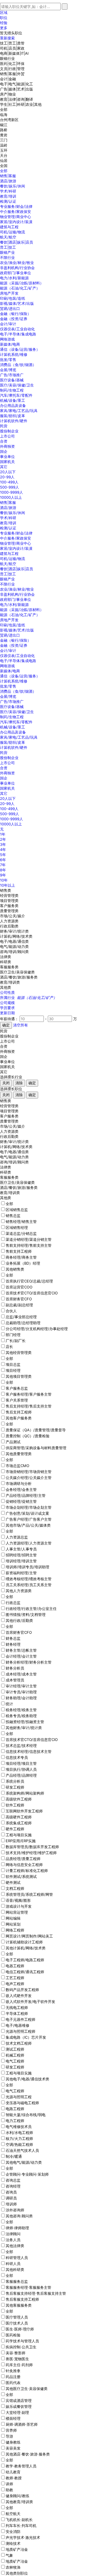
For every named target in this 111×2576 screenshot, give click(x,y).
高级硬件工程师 (19, 1817)
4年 (3, 849)
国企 (4, 451)
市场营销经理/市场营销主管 (29, 1472)
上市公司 (7, 436)
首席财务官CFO (19, 1299)
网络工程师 (15, 1930)
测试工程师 (15, 2049)
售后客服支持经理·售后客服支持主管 (36, 2293)
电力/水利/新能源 (14, 278)
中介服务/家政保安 (16, 212)
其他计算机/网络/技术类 (26, 1948)
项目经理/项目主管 (21, 1763)
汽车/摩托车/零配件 (16, 395)
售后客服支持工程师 (22, 2299)
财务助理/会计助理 (21, 1698)
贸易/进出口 (10, 308)
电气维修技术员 (19, 2127)
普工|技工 (8, 247)
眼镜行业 (7, 58)
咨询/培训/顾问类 (14, 952)
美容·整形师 (16, 2353)
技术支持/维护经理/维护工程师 (31, 1853)
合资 (4, 441)
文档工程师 (15, 1888)
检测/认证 (8, 201)
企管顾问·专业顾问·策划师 (27, 2174)
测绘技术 (13, 2543)
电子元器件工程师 (20, 2019)
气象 (9, 2555)
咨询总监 (13, 2180)
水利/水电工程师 (19, 2133)
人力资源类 (9, 921)
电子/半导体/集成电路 (18, 334)
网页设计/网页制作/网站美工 (29, 1936)
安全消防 (13, 2531)
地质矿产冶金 (17, 2549)
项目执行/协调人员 (21, 1769)
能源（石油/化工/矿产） (20, 288)
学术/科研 (8, 191)
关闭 (6, 1083)
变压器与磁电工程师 (22, 2103)
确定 (32, 1083)
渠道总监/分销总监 (21, 1233)
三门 (4, 140)
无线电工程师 (17, 2007)
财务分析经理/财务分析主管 (29, 1662)
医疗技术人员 (17, 2323)
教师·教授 (14, 2478)
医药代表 (13, 2383)
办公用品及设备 (13, 405)
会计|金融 (8, 79)
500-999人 (10, 487)
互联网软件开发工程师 (24, 1811)
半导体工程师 (17, 2013)
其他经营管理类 (19, 1353)
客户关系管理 (17, 1400)
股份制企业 (9, 431)
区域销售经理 (17, 1227)
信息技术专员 (17, 1757)
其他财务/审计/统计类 (24, 1728)
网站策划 (13, 1924)
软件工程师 (15, 1805)
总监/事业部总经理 (21, 1317)
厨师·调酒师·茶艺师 (22, 2424)
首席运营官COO (19, 1287)
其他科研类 (15, 2269)
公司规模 (7, 1003)
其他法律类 (15, 2246)
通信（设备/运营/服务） (20, 349)
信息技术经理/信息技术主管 (29, 1751)
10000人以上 (11, 497)
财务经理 (13, 1644)
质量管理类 (9, 911)
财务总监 (13, 1638)
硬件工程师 (15, 1829)
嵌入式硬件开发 (19, 1996)
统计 (9, 1704)
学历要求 (7, 1008)
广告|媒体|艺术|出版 (17, 89)
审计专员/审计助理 (21, 1692)
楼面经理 (13, 2418)
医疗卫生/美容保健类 (17, 972)
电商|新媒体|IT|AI (14, 53)
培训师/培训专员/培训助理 (27, 1567)
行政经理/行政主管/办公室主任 (31, 1609)
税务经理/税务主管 (21, 1710)
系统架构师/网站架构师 (25, 1793)
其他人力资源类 (19, 1591)
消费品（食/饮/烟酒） (18, 365)
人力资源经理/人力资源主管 (29, 1543)
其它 (4, 467)
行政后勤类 (9, 926)
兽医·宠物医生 (17, 2359)
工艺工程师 (15, 1978)
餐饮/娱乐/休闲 (13, 186)
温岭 (4, 145)
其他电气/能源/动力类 (24, 2162)
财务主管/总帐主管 (21, 1650)
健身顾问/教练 (18, 2496)
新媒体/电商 (10, 344)
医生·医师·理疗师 (20, 2329)
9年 (3, 875)
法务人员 (13, 2240)
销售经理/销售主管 (21, 1222)
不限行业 (7, 257)
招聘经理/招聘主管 (21, 1555)
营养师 (11, 2430)
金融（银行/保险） (16, 314)
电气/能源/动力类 (14, 946)
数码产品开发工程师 (22, 1990)
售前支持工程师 (19, 1251)
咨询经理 (13, 2186)
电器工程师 (15, 1966)
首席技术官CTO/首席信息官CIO (32, 1293)
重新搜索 (7, 38)
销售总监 (13, 1216)
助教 (9, 2490)
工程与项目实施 (19, 1835)
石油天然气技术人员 (22, 2150)
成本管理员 (15, 1680)
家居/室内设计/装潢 (16, 222)
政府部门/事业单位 (16, 273)
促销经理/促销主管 (21, 1501)
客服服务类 (9, 967)
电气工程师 (15, 2061)
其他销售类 (15, 1269)
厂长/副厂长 (16, 1341)
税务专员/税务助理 (21, 1716)
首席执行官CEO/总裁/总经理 (29, 1281)
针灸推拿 (13, 2371)
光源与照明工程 (19, 2097)
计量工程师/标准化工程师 (27, 1871)
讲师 (9, 2484)
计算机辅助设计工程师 (24, 1942)
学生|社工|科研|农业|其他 (21, 104)
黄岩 (4, 135)
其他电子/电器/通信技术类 (27, 2079)
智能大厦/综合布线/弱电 (26, 2115)
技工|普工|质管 (12, 43)
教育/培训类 (10, 982)
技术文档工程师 (19, 2043)
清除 (19, 1083)
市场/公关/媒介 (13, 916)
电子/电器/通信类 (14, 941)
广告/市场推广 (12, 375)
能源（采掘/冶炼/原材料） (22, 283)
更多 (4, 28)
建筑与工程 (9, 227)
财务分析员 (15, 1668)
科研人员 (13, 2264)
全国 (4, 166)
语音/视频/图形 (18, 1900)
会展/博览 (8, 370)
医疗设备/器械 (12, 380)
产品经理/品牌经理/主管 (26, 1495)
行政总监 (13, 1603)
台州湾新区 (9, 120)
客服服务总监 (17, 2281)
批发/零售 (8, 360)
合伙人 (11, 1311)
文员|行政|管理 (12, 69)
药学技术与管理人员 (22, 2341)
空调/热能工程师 (19, 2144)
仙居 (4, 160)
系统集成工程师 (19, 1823)
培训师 (11, 2204)
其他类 (6, 987)
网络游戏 (7, 339)
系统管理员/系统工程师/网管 (29, 1894)
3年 (3, 844)
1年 (3, 834)
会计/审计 (8, 324)
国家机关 (7, 462)
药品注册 (13, 2377)
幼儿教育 (13, 2472)
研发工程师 (15, 1787)
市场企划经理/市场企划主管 (29, 1507)
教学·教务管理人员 (21, 2466)
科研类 (6, 962)
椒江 (4, 125)
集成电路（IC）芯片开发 (26, 2037)
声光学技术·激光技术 (23, 2537)
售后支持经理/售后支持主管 (29, 1406)
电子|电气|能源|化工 (17, 84)
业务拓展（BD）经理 (23, 1263)
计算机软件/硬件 (14, 421)
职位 (4, 18)
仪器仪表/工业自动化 (17, 329)
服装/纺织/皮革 (13, 416)
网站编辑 (13, 1918)
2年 (3, 839)
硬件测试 (13, 1882)
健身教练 (13, 2442)
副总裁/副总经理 (19, 1305)
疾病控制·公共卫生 (21, 2347)
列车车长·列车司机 (21, 2526)
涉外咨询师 (15, 2210)
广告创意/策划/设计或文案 (27, 1513)
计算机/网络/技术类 (16, 936)
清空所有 (20, 1025)
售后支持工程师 (19, 1412)
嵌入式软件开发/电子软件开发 (30, 2002)
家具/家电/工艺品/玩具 (19, 411)
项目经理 (13, 1370)
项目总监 (13, 1364)
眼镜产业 (7, 252)
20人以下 (8, 472)
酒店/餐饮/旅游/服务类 (19, 977)
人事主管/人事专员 (21, 1549)
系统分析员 (15, 1781)
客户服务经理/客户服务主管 (29, 1394)
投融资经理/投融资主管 (25, 1722)
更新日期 (7, 1013)
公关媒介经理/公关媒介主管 (29, 1478)
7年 (3, 865)
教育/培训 (8, 196)
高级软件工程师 (19, 1799)
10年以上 (8, 885)
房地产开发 (9, 293)
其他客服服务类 (19, 2305)
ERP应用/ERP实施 (21, 1841)
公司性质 (7, 992)
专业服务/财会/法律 (16, 206)
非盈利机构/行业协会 (17, 268)
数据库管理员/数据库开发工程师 (32, 1847)
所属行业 (28, 998)
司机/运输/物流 (13, 232)
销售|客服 (8, 176)
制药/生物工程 (12, 390)
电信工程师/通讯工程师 (25, 1972)
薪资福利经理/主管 (21, 1573)
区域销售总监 (17, 1210)
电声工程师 (15, 1984)
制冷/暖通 (14, 2156)
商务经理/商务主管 (21, 1257)
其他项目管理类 (19, 1376)
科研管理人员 (17, 2258)
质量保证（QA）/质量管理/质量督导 (36, 1430)
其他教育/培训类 (19, 2502)
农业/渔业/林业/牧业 (17, 263)
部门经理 (13, 1335)
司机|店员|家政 (12, 48)
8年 (3, 870)
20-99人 (7, 477)
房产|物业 (8, 94)
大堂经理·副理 (17, 2412)
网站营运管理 (17, 1912)
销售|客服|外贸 (12, 74)
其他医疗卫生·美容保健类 (27, 2389)
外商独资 (7, 446)
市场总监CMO (18, 1466)
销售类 (6, 890)
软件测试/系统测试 (21, 1876)
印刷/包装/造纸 (13, 298)
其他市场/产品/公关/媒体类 (28, 1525)
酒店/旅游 (8, 181)
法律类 (6, 957)
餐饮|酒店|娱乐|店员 (17, 242)
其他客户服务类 (19, 1418)
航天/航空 (8, 237)
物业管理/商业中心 (16, 217)
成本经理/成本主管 (21, 1674)
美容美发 (13, 2448)
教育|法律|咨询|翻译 (17, 99)
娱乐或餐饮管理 (19, 2406)
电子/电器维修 (18, 2025)
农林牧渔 (13, 2567)
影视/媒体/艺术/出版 (17, 303)
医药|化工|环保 (12, 64)
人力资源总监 (17, 1537)
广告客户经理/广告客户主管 (29, 1519)
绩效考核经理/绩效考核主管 (29, 1579)
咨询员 (11, 2192)
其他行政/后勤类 (19, 1620)
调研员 (11, 2198)
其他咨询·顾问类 (19, 2216)
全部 (4, 109)
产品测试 (13, 1442)
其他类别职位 (17, 2573)
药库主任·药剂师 (19, 2365)
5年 (3, 855)
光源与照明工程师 (20, 2031)
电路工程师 (15, 2109)
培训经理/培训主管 (21, 1561)
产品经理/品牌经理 (21, 1775)
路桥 (4, 130)
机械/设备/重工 (13, 400)
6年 (3, 860)
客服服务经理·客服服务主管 (28, 2287)
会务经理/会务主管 (21, 1489)
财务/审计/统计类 (14, 931)
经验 (4, 23)
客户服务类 (9, 906)
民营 (4, 426)
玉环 (4, 150)
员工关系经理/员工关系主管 (29, 1585)
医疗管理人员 (17, 2317)
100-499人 (9, 482)
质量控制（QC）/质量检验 (28, 1436)
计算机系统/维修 (14, 354)
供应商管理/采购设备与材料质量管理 (36, 1448)
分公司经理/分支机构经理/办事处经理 (37, 1329)
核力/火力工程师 (19, 2138)
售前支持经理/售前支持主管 (29, 1245)
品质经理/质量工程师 (23, 1859)
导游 (9, 2436)
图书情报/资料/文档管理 (26, 1615)
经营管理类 (9, 895)
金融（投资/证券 (14, 319)
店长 (9, 1347)
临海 (4, 115)
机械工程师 (15, 2055)
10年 (4, 880)
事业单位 (7, 457)
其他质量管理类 (19, 1454)
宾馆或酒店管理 (19, 2400)
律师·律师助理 (17, 2228)
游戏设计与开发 (19, 1906)
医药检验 (13, 2335)
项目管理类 (9, 901)
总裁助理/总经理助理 (23, 1323)
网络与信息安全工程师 (24, 1865)
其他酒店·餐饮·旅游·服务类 (28, 2454)
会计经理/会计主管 (21, 1656)
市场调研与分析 (19, 1484)
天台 (4, 155)
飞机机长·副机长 (19, 2520)
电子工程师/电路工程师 (25, 1960)
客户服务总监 (17, 1388)
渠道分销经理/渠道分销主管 (29, 1239)
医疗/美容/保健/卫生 (17, 385)
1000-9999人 (12, 492)
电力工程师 (15, 2121)
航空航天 (13, 2514)
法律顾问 (13, 2234)
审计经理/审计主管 (21, 1686)
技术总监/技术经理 (21, 1745)
